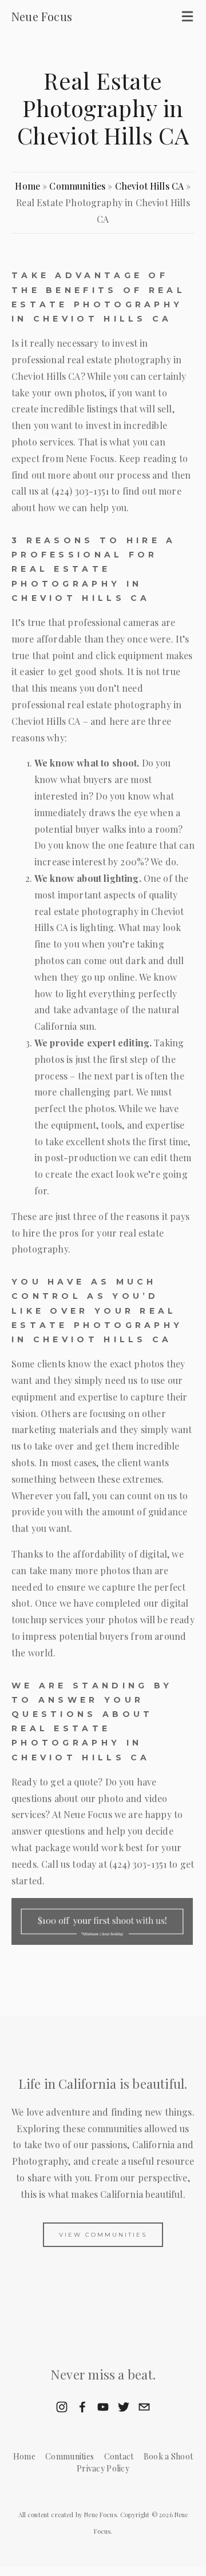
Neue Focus (42, 16)
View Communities (103, 2235)
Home (27, 186)
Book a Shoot (168, 2456)
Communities (77, 186)
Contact (119, 2456)
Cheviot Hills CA (150, 186)
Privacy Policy (103, 2468)
